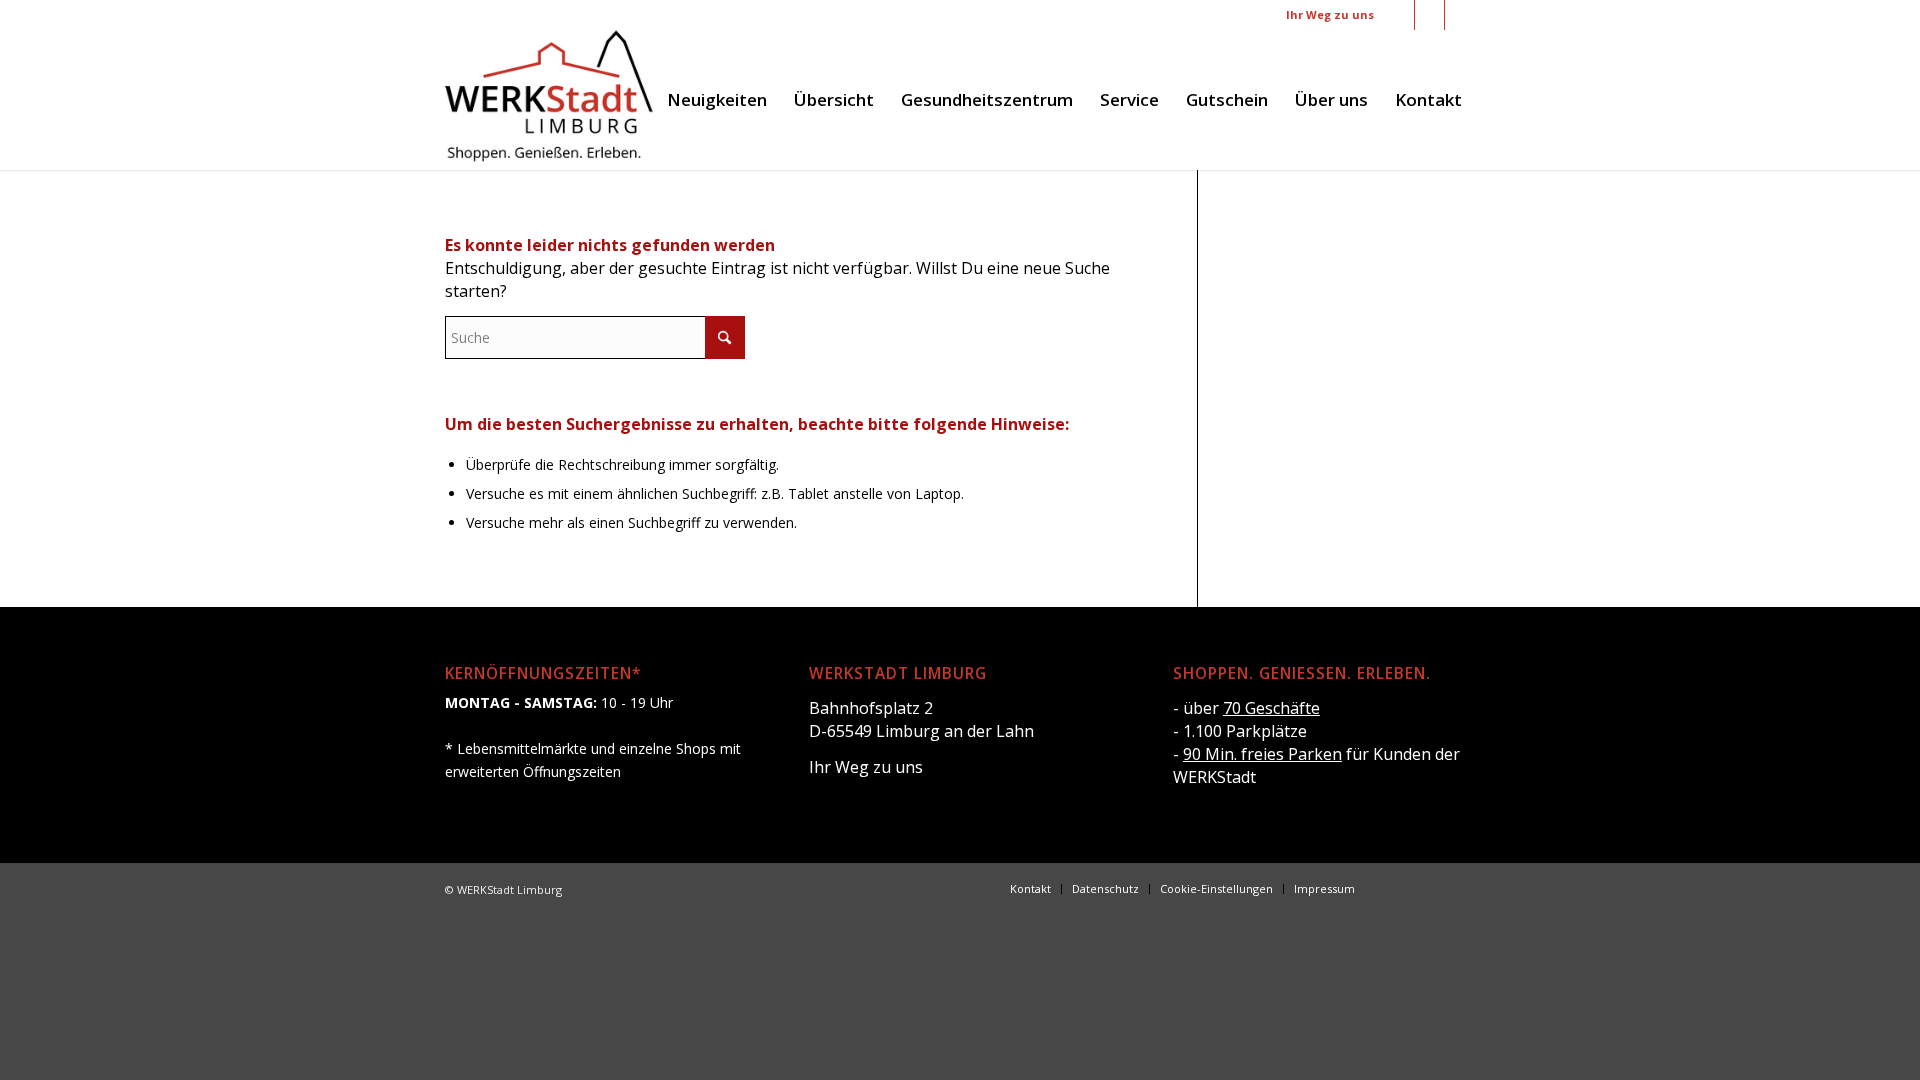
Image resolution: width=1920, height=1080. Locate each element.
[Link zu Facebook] (1399, 15)
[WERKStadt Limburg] (549, 100)
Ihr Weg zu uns (1330, 14)
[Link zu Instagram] (1429, 15)
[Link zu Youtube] (1460, 15)
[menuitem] (717, 100)
